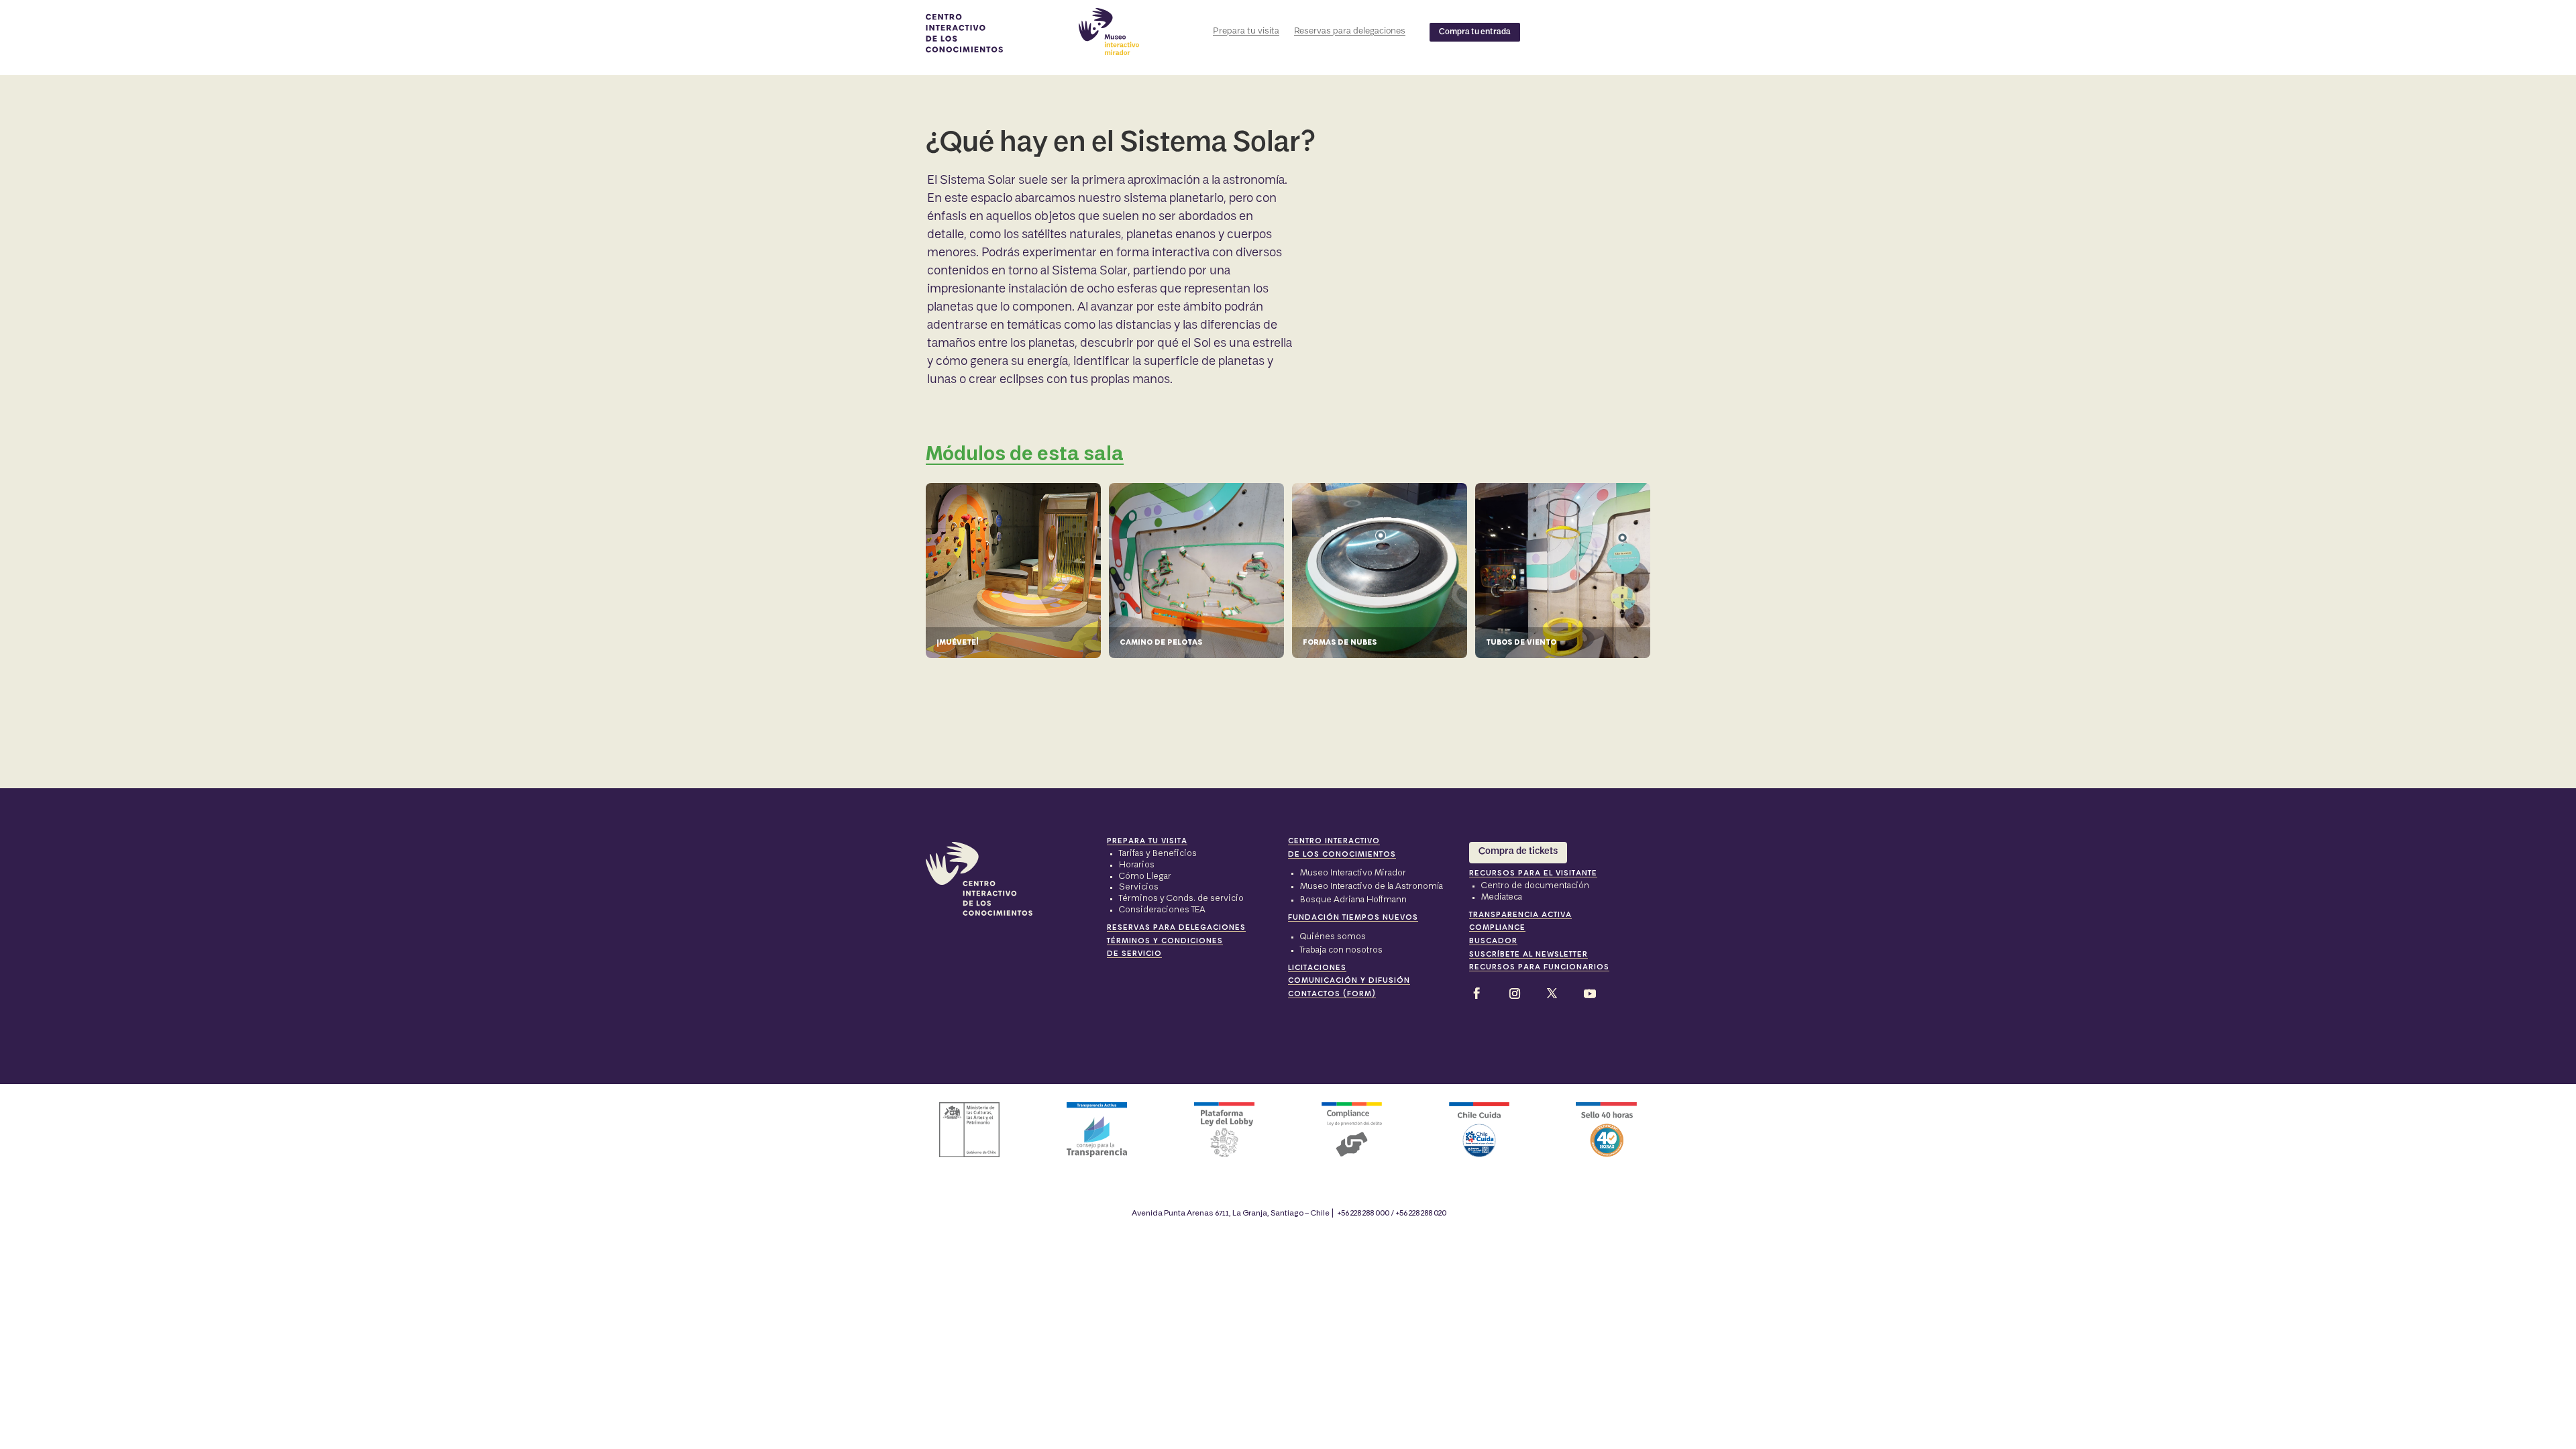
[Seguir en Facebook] (1479, 994)
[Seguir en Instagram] (1515, 994)
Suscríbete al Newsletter (1528, 955)
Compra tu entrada (1475, 32)
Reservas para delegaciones (1350, 31)
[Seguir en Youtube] (1590, 994)
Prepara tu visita (1246, 31)
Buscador (1493, 941)
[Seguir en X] (1552, 994)
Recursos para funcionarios (1539, 967)
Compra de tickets (1518, 852)
